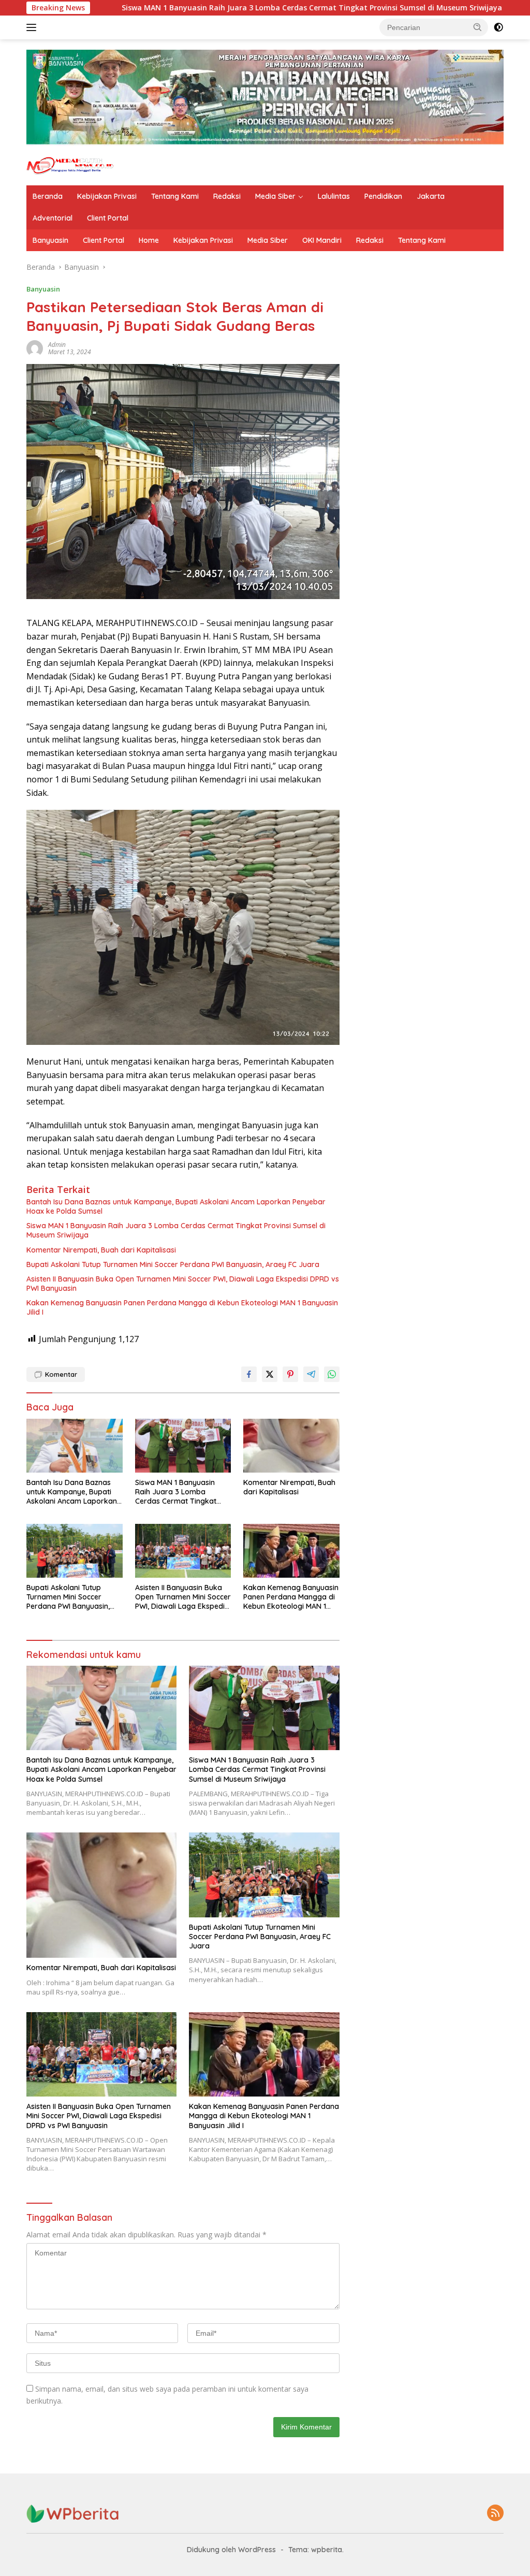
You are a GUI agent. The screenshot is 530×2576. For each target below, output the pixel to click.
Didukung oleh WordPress (231, 2550)
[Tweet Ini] (270, 1374)
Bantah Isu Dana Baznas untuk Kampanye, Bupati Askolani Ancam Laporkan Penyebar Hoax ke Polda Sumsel (176, 1206)
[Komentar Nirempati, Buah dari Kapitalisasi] (291, 1446)
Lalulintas (334, 196)
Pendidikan (383, 196)
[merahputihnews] (70, 165)
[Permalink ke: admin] (35, 348)
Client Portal (108, 218)
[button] (478, 27)
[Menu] (33, 27)
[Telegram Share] (311, 1374)
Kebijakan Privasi (107, 196)
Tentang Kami (175, 196)
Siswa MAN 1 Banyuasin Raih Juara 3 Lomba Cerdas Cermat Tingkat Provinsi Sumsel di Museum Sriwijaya (198, 8)
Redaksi (227, 196)
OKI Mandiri (322, 240)
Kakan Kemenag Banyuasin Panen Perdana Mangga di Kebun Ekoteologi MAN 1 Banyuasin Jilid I (182, 1307)
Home (149, 240)
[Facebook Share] (249, 1374)
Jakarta (431, 196)
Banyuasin (50, 240)
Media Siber (275, 196)
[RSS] (495, 2514)
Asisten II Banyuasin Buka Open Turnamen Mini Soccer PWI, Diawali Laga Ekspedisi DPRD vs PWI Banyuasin (183, 1284)
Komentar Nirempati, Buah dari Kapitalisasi (101, 1250)
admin (57, 345)
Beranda (48, 196)
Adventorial (53, 218)
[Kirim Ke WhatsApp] (332, 1374)
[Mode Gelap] (498, 27)
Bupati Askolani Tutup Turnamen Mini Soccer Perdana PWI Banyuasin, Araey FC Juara (173, 1264)
